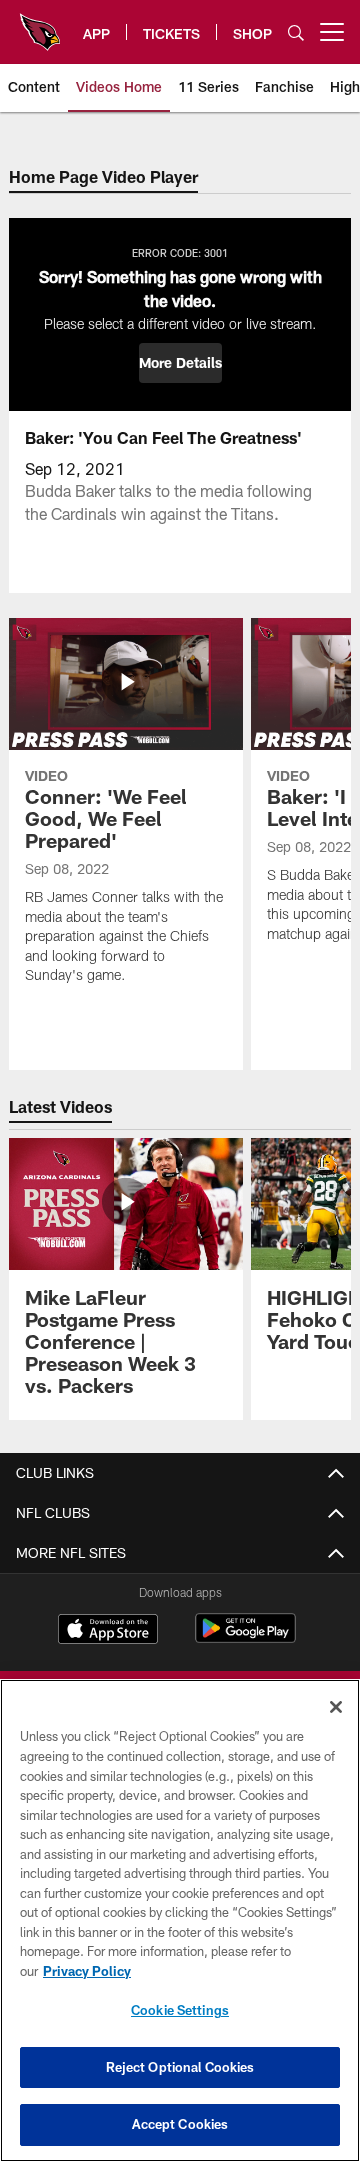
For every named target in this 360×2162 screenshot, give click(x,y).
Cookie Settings (180, 2010)
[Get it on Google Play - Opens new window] (245, 1638)
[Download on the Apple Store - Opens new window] (108, 1631)
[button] (180, 363)
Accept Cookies (180, 2124)
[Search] (296, 32)
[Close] (336, 1707)
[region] (180, 1920)
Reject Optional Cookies (180, 2067)
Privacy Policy (87, 1971)
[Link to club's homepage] (40, 24)
